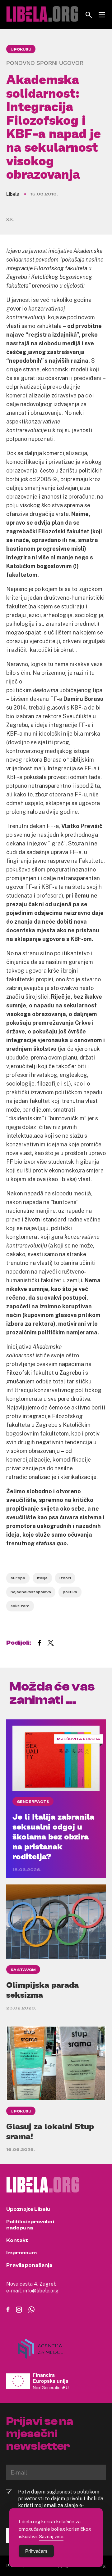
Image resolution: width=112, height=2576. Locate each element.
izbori (65, 1578)
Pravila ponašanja (29, 2265)
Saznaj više (51, 2536)
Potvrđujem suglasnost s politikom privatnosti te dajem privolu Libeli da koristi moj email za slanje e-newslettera (61, 2502)
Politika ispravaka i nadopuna (30, 2225)
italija (42, 1578)
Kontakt (17, 2240)
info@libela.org (41, 2291)
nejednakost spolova (31, 1592)
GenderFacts (33, 1802)
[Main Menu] (102, 15)
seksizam (20, 1606)
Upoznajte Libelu (28, 2209)
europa (18, 1578)
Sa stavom (23, 1970)
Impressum (21, 2253)
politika (70, 1592)
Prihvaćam (36, 2551)
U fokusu (21, 49)
